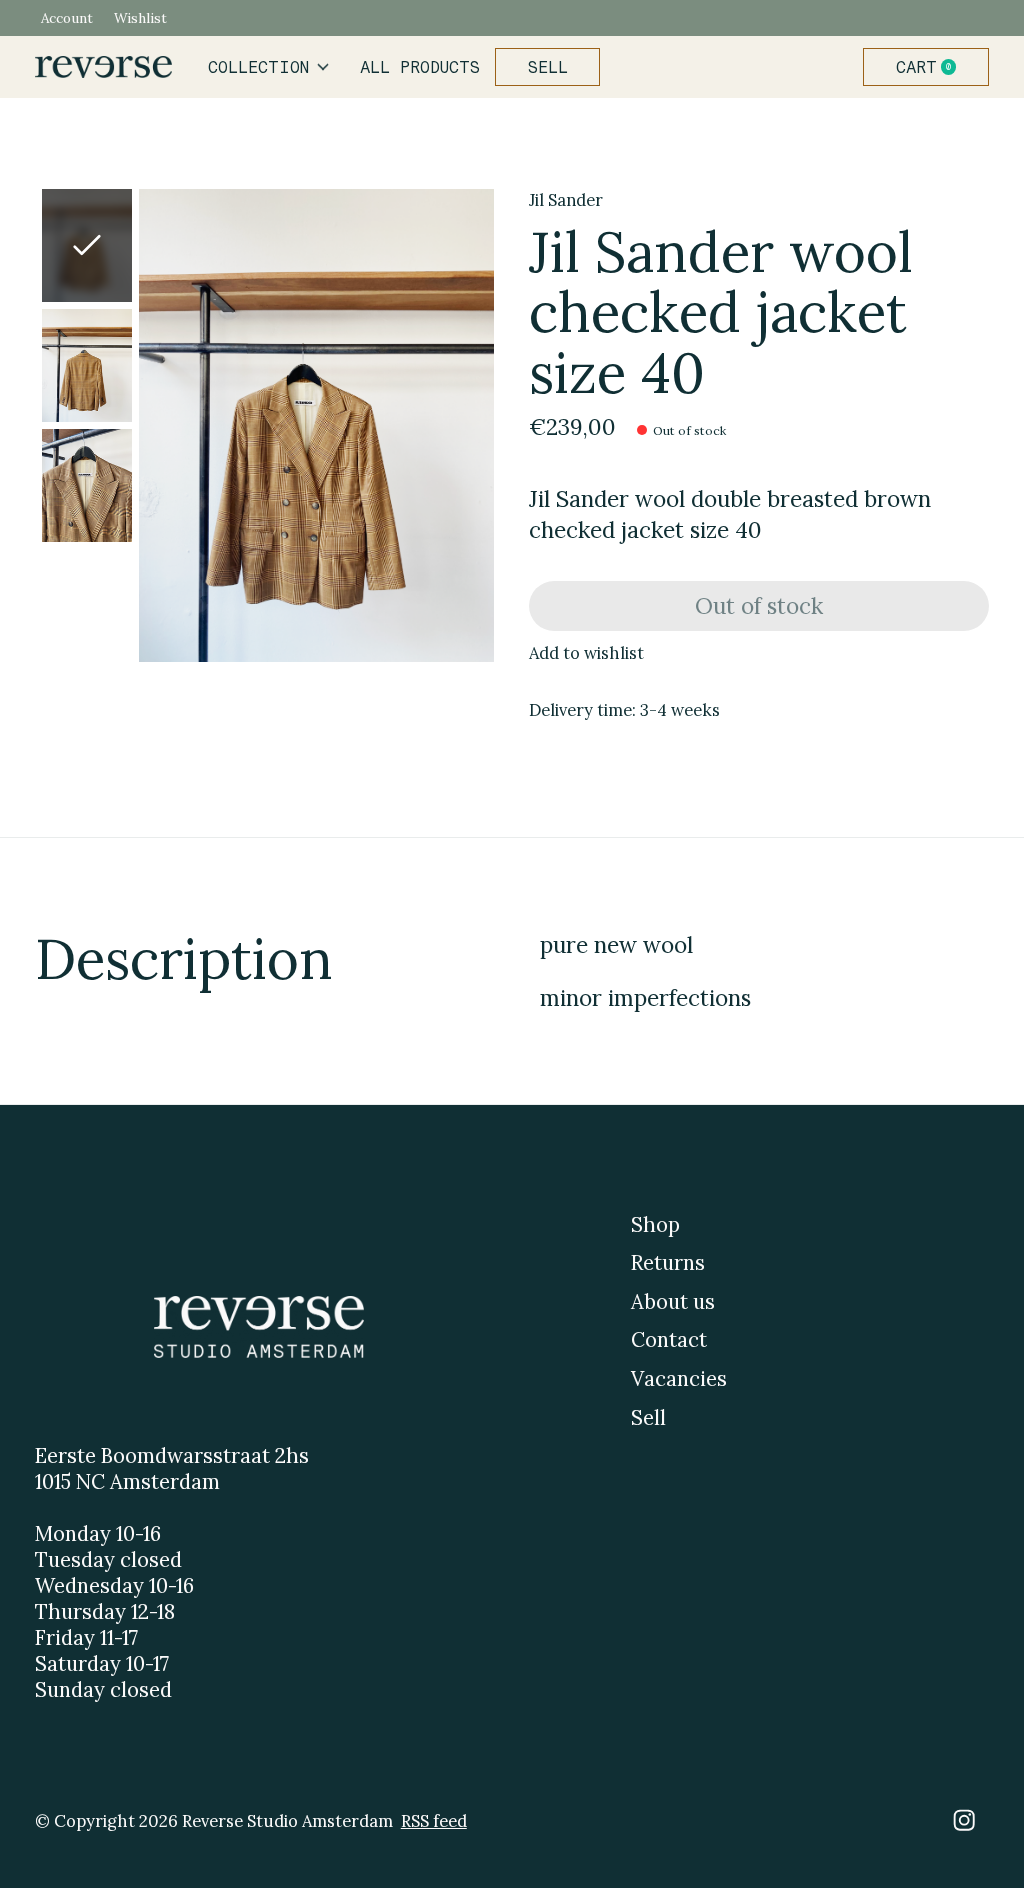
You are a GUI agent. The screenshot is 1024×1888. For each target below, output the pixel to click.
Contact (669, 1340)
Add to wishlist (586, 653)
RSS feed (434, 1821)
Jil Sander (566, 200)
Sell (548, 67)
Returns (668, 1263)
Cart (934, 67)
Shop (655, 1225)
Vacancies (679, 1379)
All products (420, 67)
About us (673, 1302)
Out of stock (759, 605)
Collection (258, 67)
